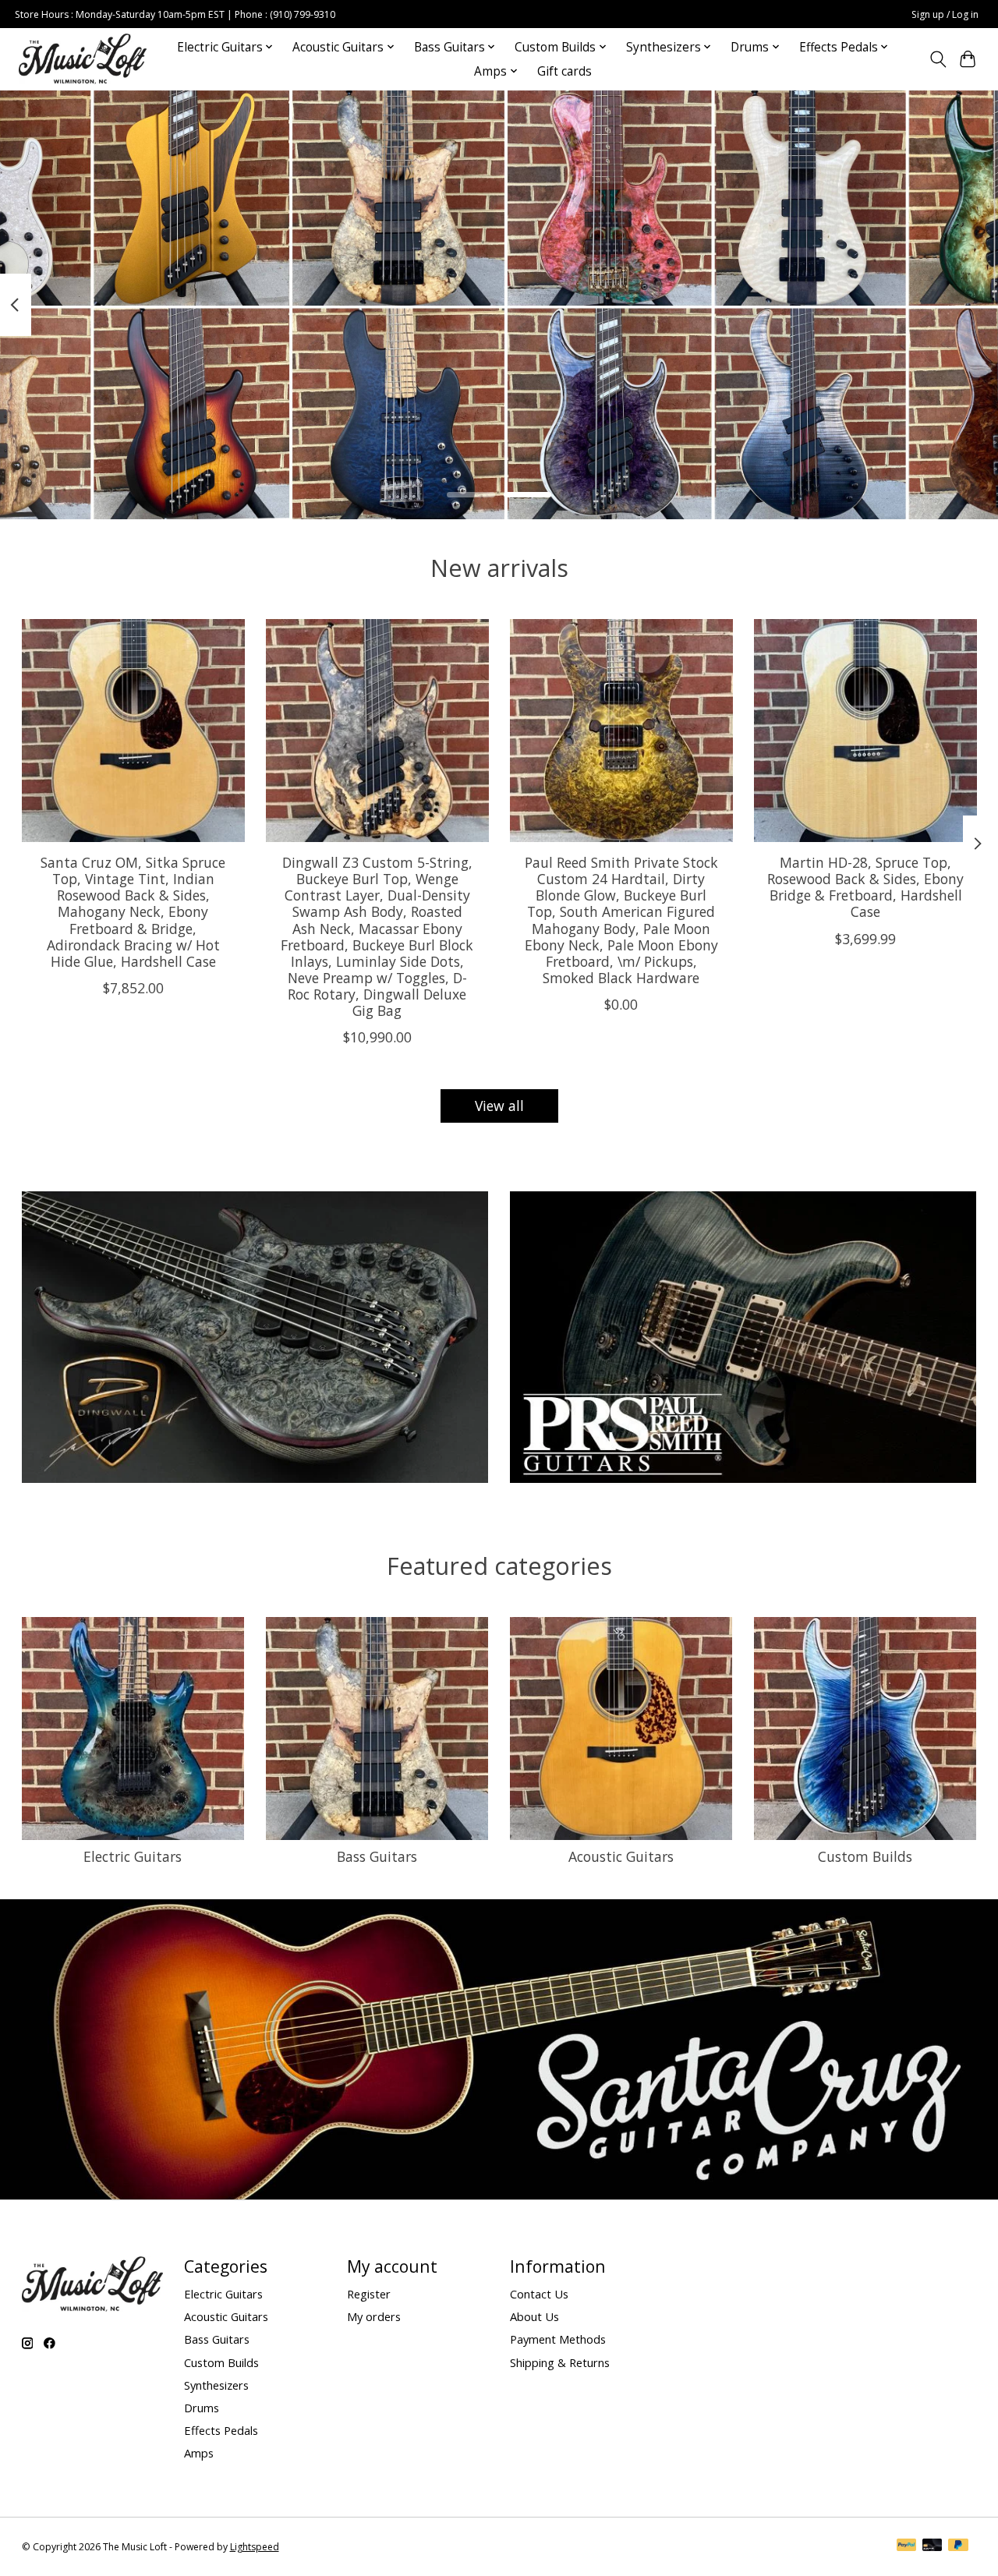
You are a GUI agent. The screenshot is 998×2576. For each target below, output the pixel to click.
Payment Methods (558, 2339)
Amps (199, 2453)
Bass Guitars (377, 1856)
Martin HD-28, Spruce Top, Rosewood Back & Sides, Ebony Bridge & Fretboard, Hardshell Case (865, 887)
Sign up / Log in (945, 14)
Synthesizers (216, 2385)
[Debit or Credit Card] (933, 2546)
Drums (202, 2408)
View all (499, 1106)
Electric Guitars (133, 1856)
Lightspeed (255, 2547)
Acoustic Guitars (621, 1856)
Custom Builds (865, 1856)
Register (369, 2294)
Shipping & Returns (560, 2362)
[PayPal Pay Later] (958, 2546)
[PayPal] (907, 2546)
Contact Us (539, 2294)
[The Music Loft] (83, 59)
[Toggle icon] (938, 59)
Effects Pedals (221, 2430)
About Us (534, 2316)
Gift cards (564, 71)
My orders (374, 2316)
